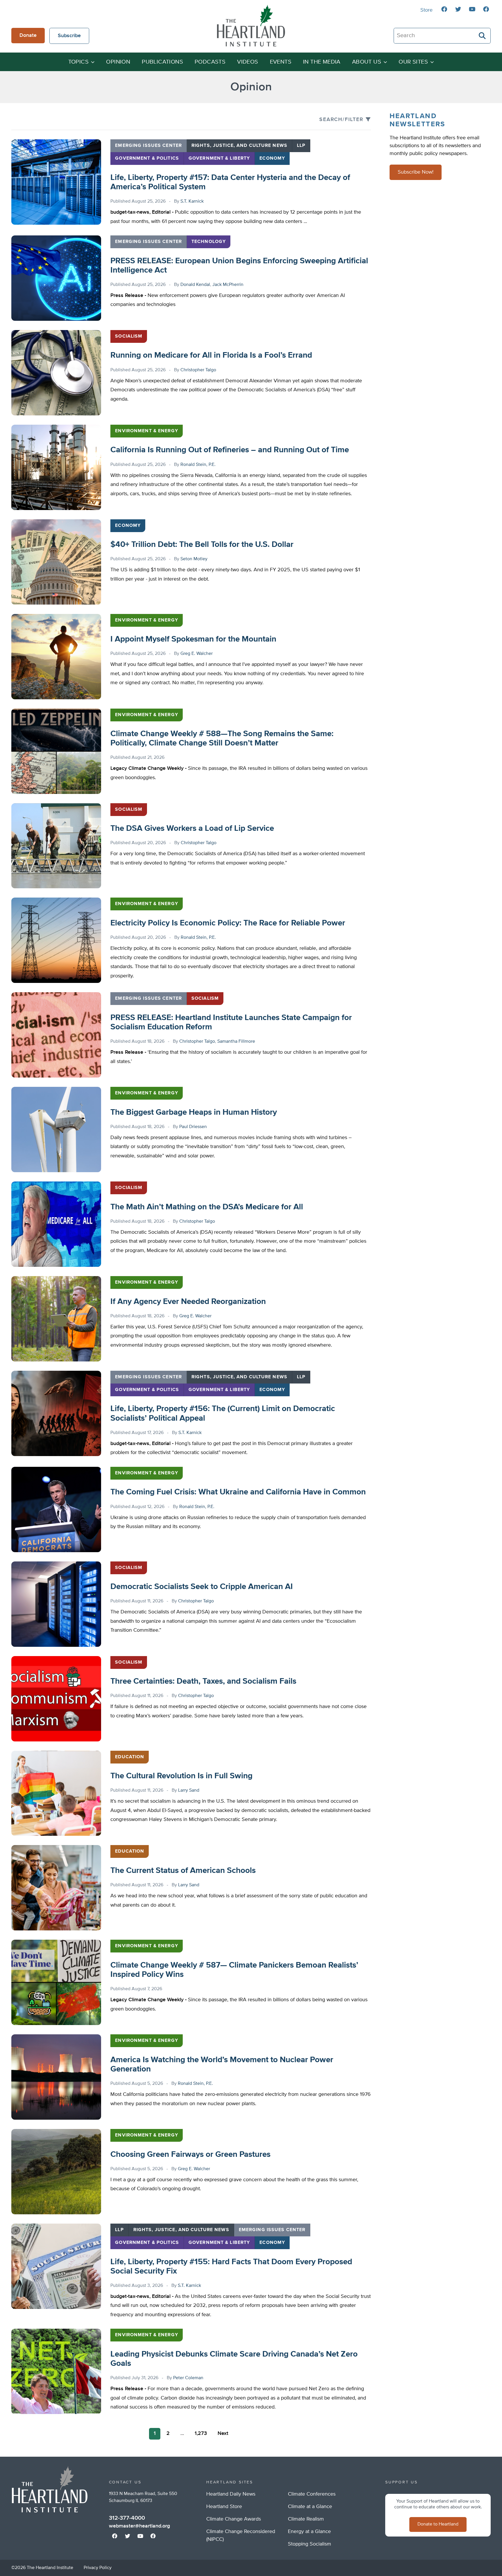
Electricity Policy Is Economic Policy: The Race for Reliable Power (228, 923)
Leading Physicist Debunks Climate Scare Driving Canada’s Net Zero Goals (234, 2359)
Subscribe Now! (416, 172)
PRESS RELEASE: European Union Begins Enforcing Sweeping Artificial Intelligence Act (239, 266)
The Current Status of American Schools (183, 1871)
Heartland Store (224, 2507)
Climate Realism (306, 2519)
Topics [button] (78, 62)
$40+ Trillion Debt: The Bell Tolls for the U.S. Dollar (202, 545)
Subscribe (69, 36)
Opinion (118, 62)
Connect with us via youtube (472, 9)
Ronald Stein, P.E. (198, 465)
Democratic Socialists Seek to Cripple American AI (202, 1587)
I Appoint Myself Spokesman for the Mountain (193, 639)
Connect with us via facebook (444, 9)
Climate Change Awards (234, 2519)
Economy (272, 158)
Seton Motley (194, 559)
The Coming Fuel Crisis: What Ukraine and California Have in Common (238, 1492)
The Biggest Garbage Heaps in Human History (194, 1112)
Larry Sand (189, 1790)
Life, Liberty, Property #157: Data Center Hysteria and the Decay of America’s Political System (230, 182)
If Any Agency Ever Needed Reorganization (188, 1302)
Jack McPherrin (228, 285)
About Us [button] (367, 62)
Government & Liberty (219, 158)
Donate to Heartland (438, 2524)
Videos (248, 62)
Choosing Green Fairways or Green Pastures (190, 2155)
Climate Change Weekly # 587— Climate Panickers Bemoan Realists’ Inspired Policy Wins (234, 1970)
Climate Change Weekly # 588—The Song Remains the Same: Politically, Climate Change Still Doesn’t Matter (222, 738)
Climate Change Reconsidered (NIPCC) (241, 2536)
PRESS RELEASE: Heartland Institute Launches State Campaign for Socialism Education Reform (231, 1022)
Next (223, 2433)
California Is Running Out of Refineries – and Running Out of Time (230, 450)
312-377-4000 (127, 2518)
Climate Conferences (312, 2494)
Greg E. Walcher (197, 654)
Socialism (129, 336)
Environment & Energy (146, 431)
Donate (28, 35)
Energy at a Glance (309, 2532)
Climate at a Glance (310, 2507)
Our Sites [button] (413, 62)
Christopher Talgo (198, 370)
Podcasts (210, 62)
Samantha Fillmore (236, 1042)
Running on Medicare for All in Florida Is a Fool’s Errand (211, 355)
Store (426, 10)
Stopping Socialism (310, 2544)
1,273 (201, 2433)
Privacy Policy (98, 2568)
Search (483, 36)
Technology (209, 242)
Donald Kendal (195, 285)
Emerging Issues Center (148, 146)
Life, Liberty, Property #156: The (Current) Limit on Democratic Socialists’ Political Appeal (223, 1413)
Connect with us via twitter (458, 9)
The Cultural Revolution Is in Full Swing (181, 1776)
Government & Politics (147, 158)
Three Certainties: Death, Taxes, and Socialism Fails (203, 1681)
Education (130, 1757)
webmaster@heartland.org (139, 2526)
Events (281, 62)
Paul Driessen (193, 1127)
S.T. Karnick (192, 201)
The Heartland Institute (251, 26)
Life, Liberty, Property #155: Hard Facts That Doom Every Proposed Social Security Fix (231, 2267)
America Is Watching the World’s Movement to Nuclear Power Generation (222, 2065)
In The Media (322, 62)
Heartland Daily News (231, 2494)
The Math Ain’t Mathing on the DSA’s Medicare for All (207, 1207)
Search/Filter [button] (341, 120)
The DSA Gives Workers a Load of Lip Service (192, 828)
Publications (162, 62)
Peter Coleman (188, 2378)
